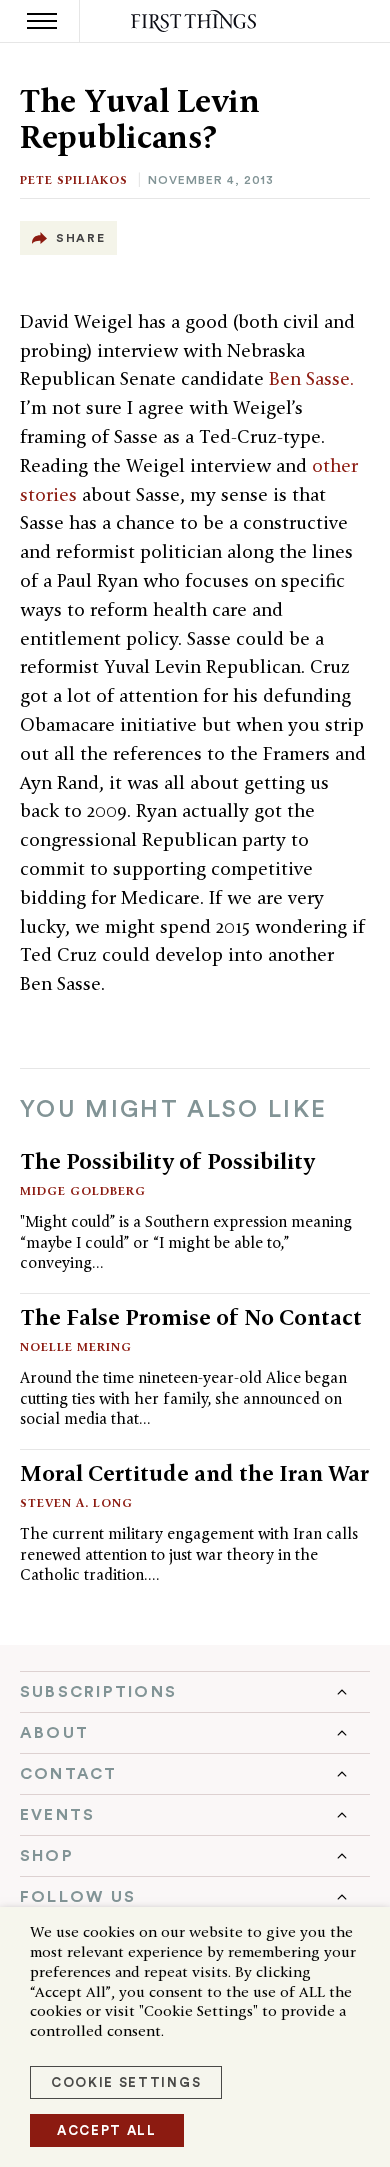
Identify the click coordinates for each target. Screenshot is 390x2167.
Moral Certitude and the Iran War (194, 1473)
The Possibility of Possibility (167, 1161)
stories (51, 494)
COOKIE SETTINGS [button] (126, 2082)
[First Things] (195, 21)
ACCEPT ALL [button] (107, 2130)
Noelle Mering (76, 1346)
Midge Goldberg (83, 1190)
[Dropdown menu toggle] (195, 1692)
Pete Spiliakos (74, 179)
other (335, 465)
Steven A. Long (76, 1502)
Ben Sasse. (314, 378)
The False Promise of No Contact (191, 1317)
